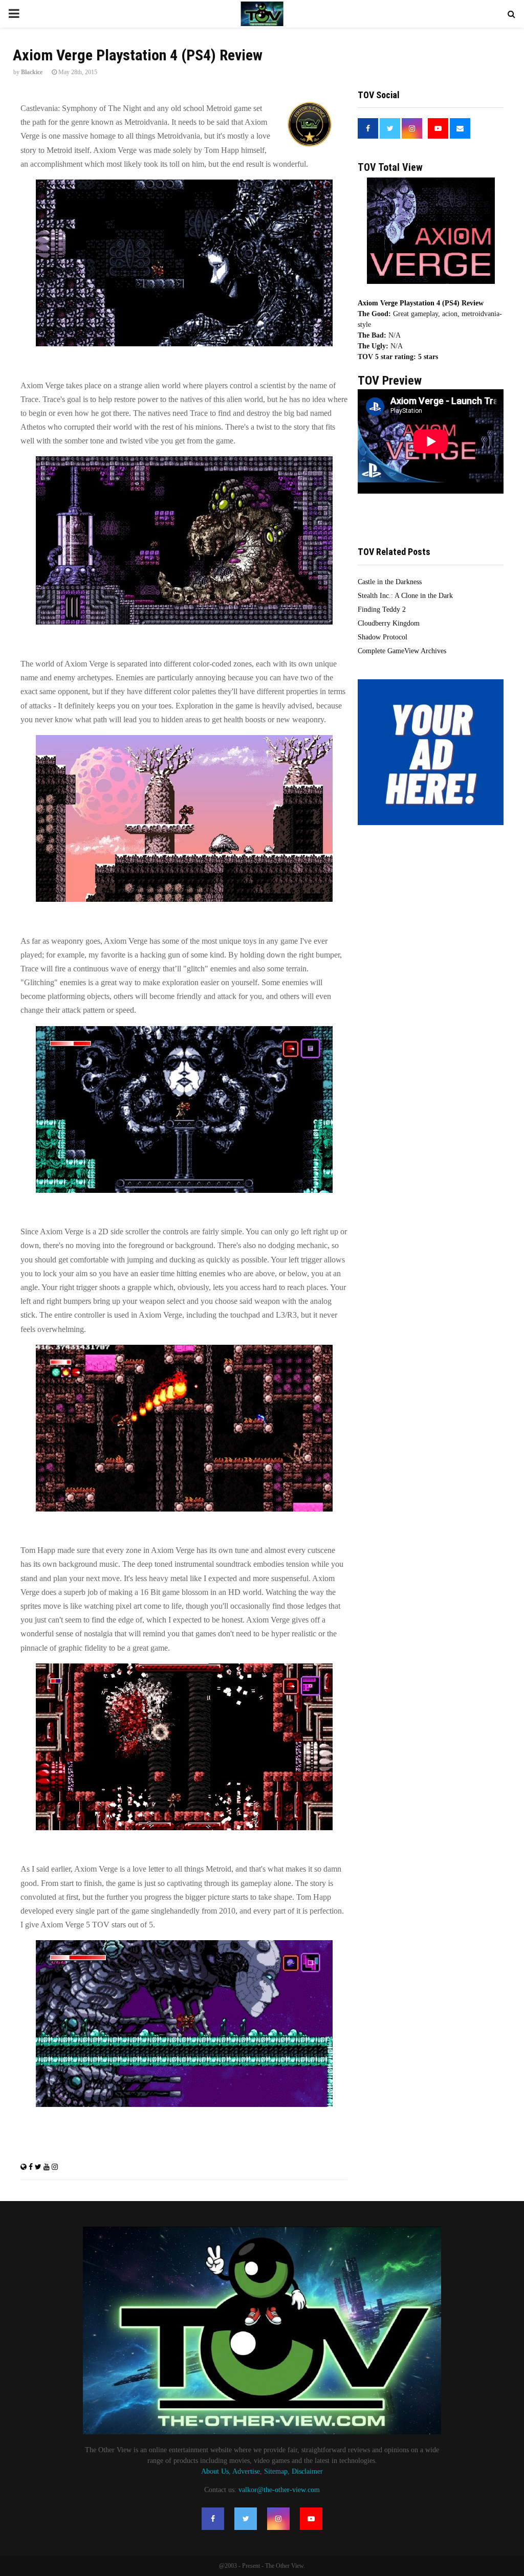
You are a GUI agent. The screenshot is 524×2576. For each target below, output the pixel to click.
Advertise (246, 2471)
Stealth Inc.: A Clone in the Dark (405, 596)
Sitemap (276, 2471)
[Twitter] (246, 2519)
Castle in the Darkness (390, 582)
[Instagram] (278, 2519)
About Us (215, 2471)
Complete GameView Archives (402, 651)
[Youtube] (311, 2519)
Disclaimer (307, 2471)
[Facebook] (213, 2519)
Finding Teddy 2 (382, 609)
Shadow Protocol (383, 637)
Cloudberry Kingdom (389, 623)
